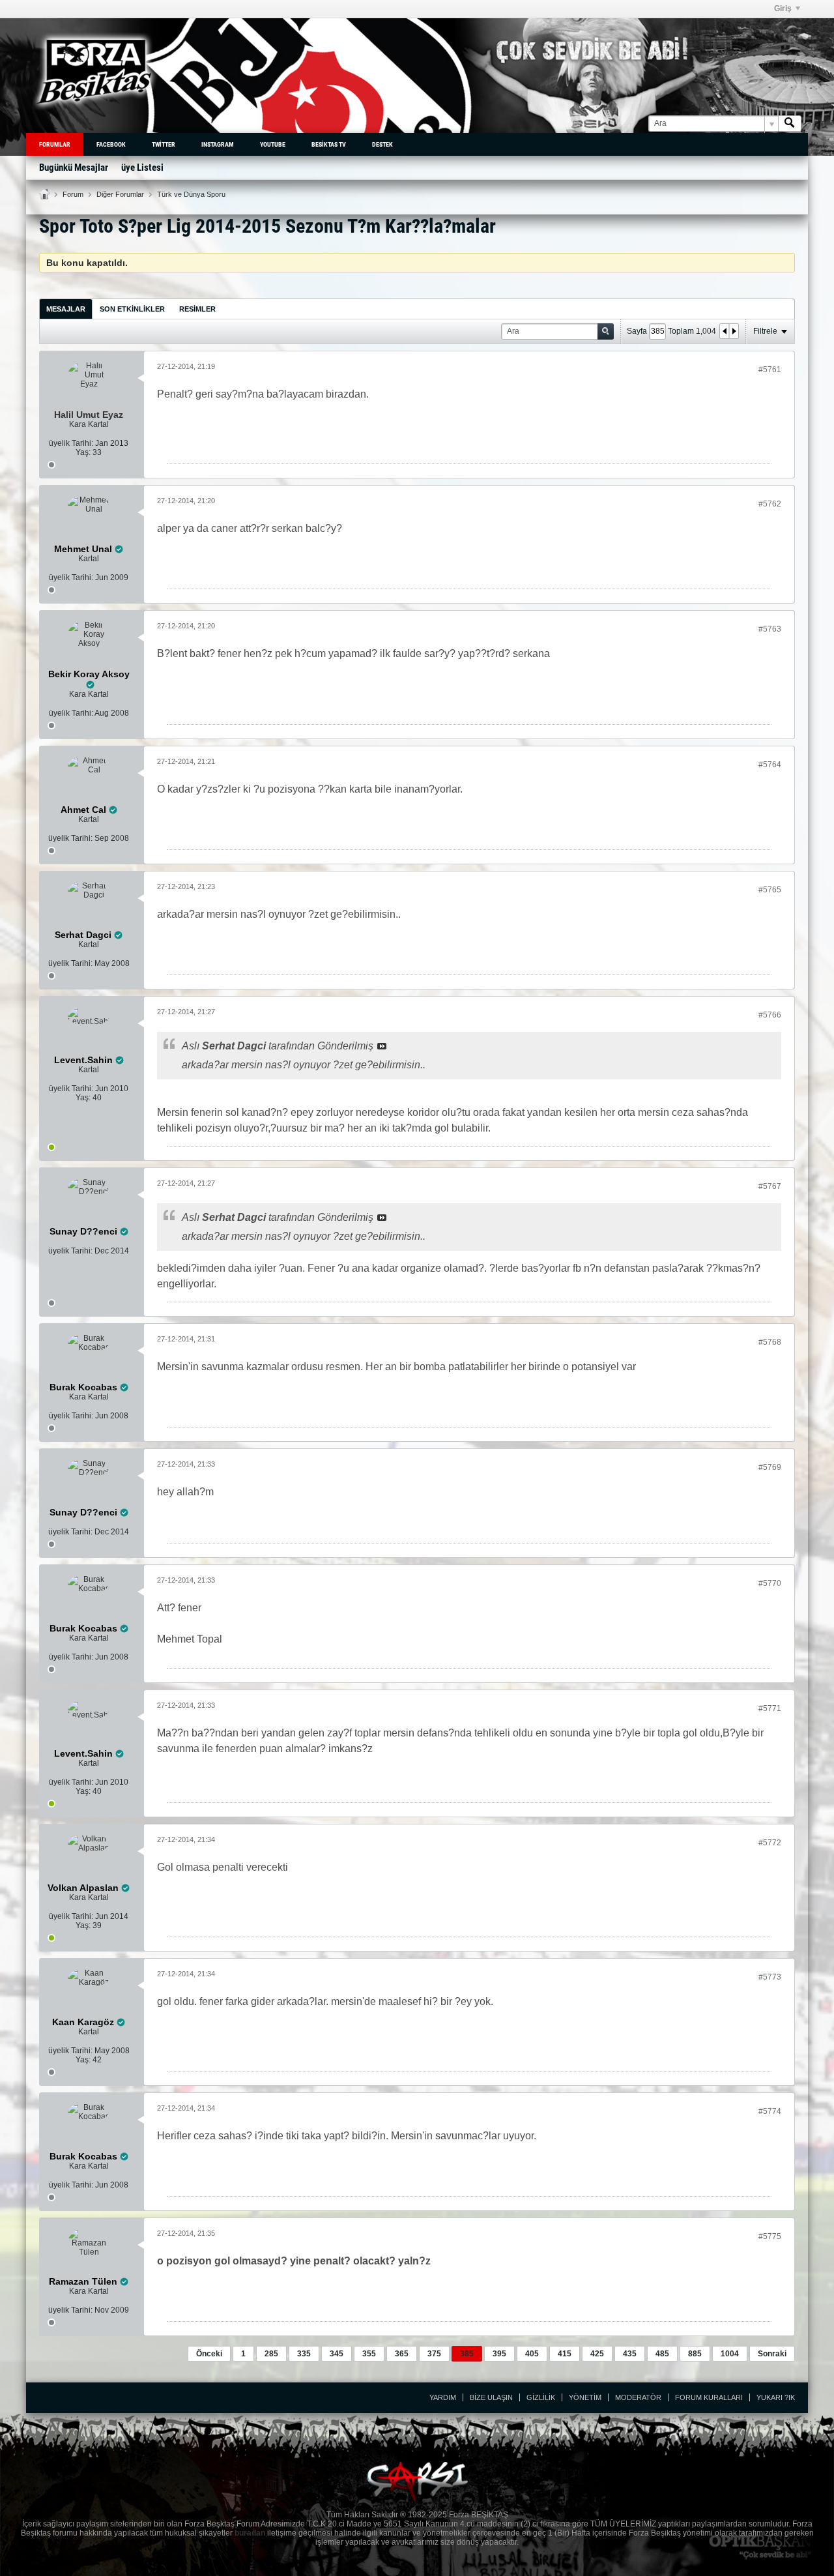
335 (304, 2354)
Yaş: (83, 452)
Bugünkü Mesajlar (74, 168)
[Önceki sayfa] (725, 331)
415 (565, 2354)
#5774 (770, 2111)
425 (597, 2354)
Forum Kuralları (709, 2397)
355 (369, 2354)
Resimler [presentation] (197, 309)
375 (434, 2354)
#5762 (770, 504)
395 (499, 2354)
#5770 (770, 1583)
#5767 (770, 1186)
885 (695, 2354)
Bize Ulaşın (491, 2397)
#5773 (770, 1977)
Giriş (783, 8)
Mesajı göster (382, 1046)
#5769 (770, 1467)
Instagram (218, 144)
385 (467, 2354)
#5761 (770, 370)
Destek (382, 144)
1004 (730, 2354)
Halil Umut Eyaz (89, 415)
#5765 (770, 890)
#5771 (770, 1708)
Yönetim (585, 2397)
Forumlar (55, 144)
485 (662, 2354)
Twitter (164, 144)
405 (532, 2354)
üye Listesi (142, 168)
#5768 (770, 1342)
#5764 (770, 765)
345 (337, 2354)
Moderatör (638, 2397)
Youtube (273, 144)
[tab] (66, 309)
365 (402, 2354)
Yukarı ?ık (776, 2397)
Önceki (209, 2354)
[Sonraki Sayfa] (734, 331)
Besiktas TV (329, 144)
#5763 (770, 629)
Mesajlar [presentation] (66, 309)
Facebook (111, 144)
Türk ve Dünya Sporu (191, 194)
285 (271, 2354)
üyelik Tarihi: (71, 443)
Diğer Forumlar (120, 194)
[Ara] (790, 124)
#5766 (770, 1015)
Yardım (443, 2397)
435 (630, 2354)
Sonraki (772, 2354)
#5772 (770, 1843)
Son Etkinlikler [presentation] (132, 309)
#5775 (770, 2236)
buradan (250, 2533)
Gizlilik (541, 2397)
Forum (73, 194)
